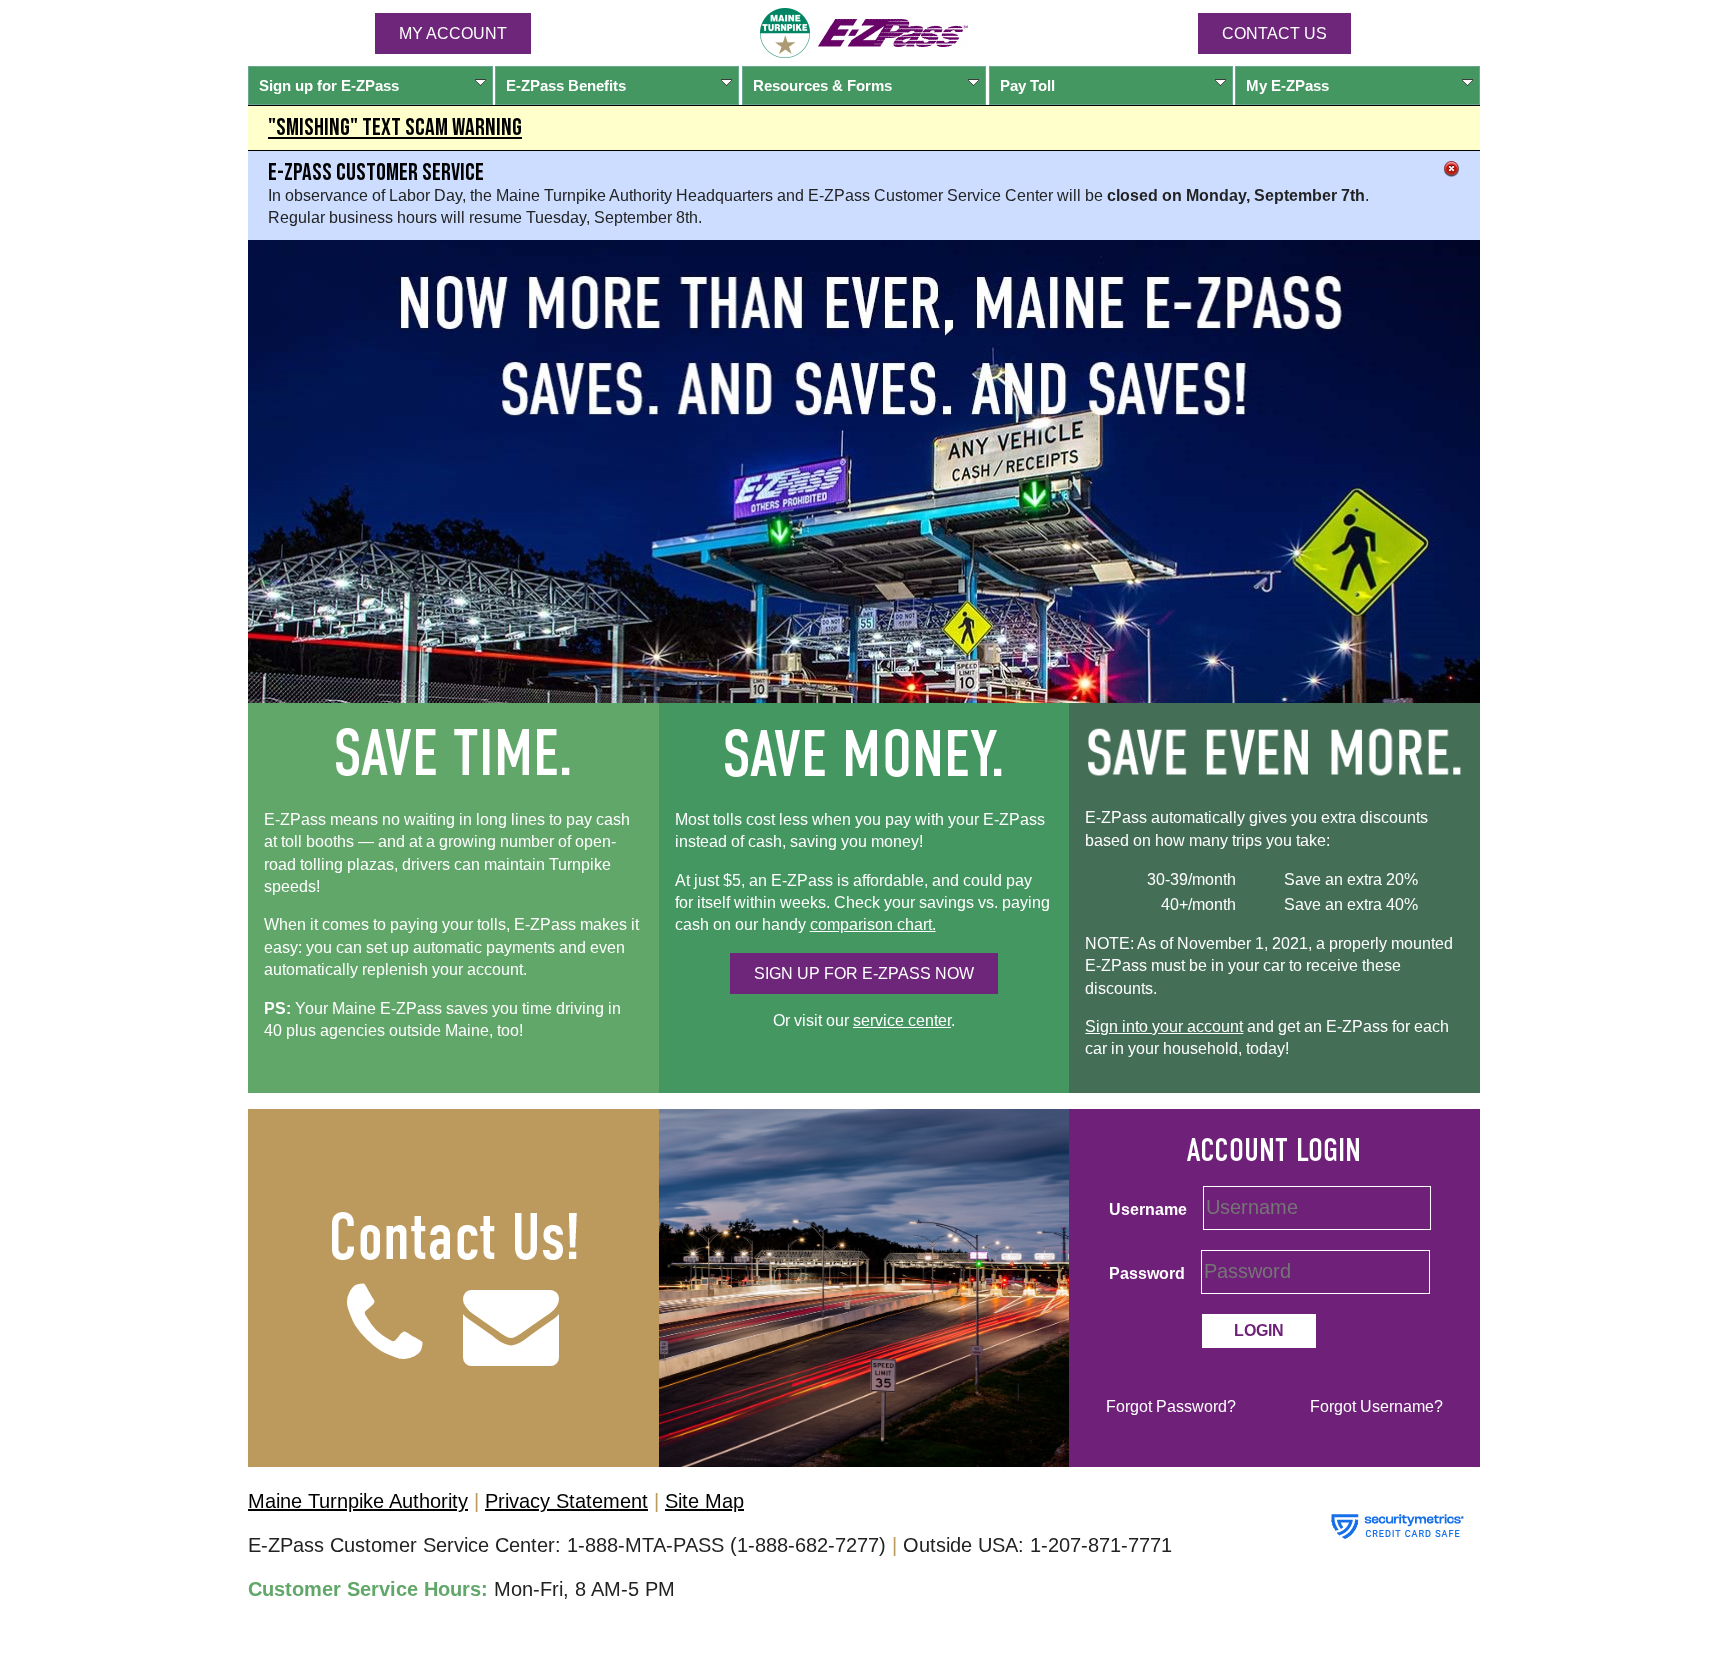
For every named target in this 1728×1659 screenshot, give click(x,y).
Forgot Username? (1376, 1406)
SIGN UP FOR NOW (864, 973)
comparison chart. (873, 924)
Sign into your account (1164, 1026)
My (1287, 85)
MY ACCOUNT (453, 33)
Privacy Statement (566, 1501)
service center (902, 1020)
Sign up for (329, 85)
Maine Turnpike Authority (358, 1501)
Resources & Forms (822, 85)
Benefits (566, 85)
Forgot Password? (1171, 1406)
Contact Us (1274, 33)
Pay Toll (1027, 85)
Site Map (704, 1501)
